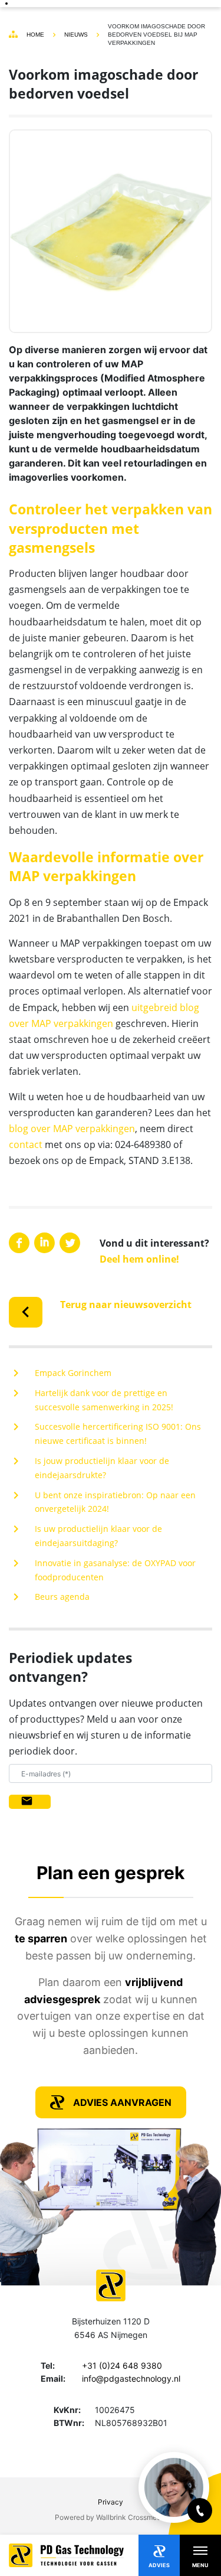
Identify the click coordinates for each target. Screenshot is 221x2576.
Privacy (111, 2502)
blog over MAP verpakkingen (72, 1129)
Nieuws (76, 35)
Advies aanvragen (122, 2102)
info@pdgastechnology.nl (131, 2378)
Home (35, 35)
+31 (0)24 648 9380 (122, 2365)
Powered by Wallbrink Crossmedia (111, 2517)
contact (26, 1144)
